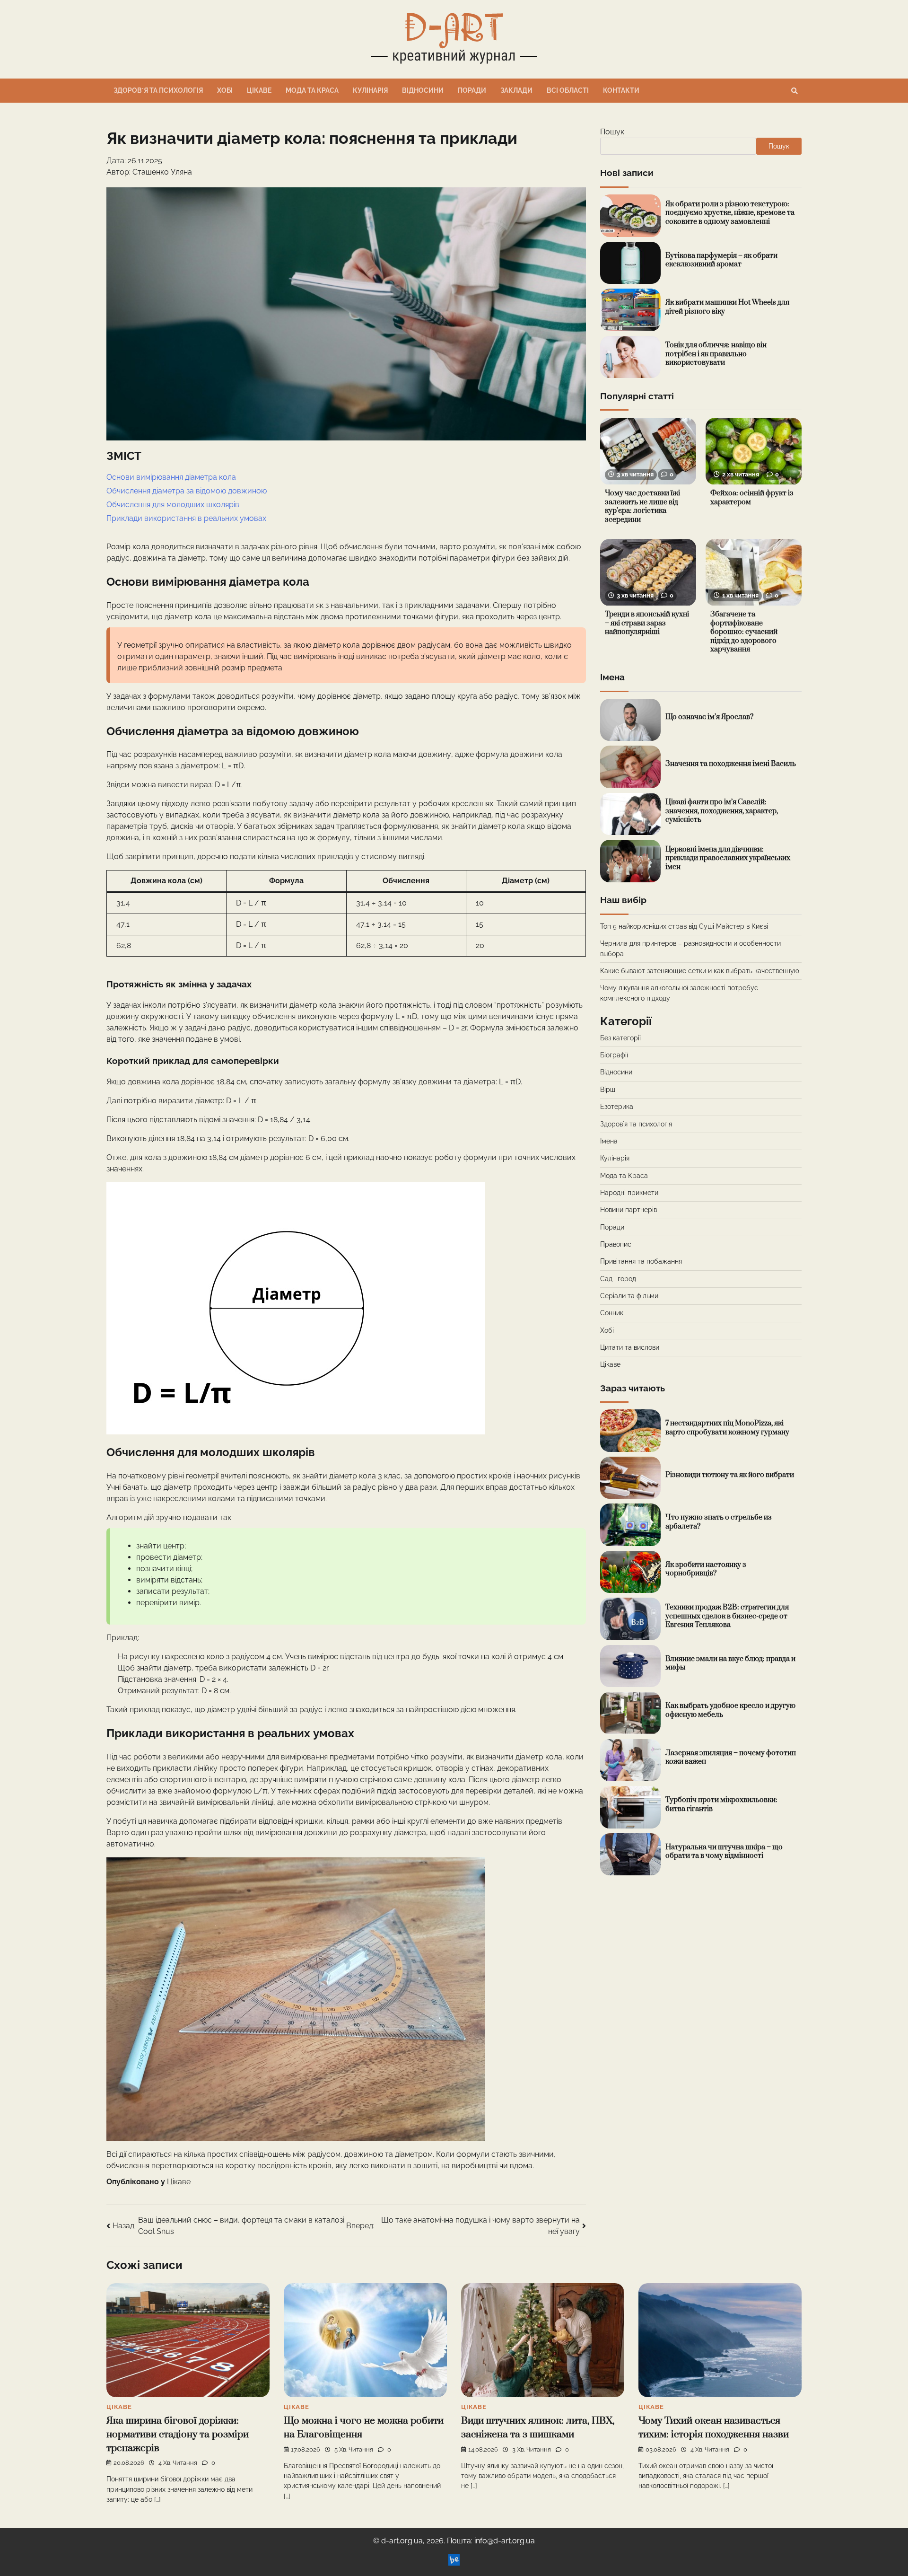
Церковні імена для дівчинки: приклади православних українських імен (728, 858)
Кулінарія (370, 90)
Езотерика (617, 1107)
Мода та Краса (312, 90)
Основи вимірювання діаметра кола (171, 477)
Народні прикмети (629, 1193)
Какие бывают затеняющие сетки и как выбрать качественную (700, 971)
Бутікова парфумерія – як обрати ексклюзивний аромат (721, 260)
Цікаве (259, 90)
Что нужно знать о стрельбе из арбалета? (719, 1522)
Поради (472, 90)
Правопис (616, 1244)
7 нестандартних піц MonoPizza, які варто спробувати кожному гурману (727, 1428)
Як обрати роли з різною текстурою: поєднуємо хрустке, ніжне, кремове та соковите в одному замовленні (730, 213)
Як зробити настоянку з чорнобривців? (706, 1569)
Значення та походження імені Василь (731, 764)
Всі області (568, 90)
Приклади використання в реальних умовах (186, 518)
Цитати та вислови (630, 1347)
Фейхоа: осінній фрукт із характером (752, 498)
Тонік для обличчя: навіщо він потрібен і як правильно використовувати (716, 354)
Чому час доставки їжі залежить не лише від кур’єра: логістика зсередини (642, 507)
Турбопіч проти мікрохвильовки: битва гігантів (721, 1804)
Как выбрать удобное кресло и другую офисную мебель (730, 1710)
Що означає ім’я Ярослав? (709, 717)
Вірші (608, 1090)
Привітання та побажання (641, 1261)
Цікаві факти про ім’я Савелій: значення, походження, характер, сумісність (722, 811)
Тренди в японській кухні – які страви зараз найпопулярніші (647, 624)
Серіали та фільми (629, 1296)
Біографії (614, 1055)
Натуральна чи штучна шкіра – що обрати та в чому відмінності (724, 1852)
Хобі (225, 90)
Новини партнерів (629, 1210)
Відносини (423, 90)
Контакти (621, 90)
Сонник (612, 1313)
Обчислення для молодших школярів (173, 505)
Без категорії (620, 1038)
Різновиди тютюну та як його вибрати (730, 1475)
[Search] (794, 91)
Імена (609, 1141)
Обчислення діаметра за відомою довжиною (187, 491)
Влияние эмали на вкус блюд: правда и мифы (730, 1663)
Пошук (612, 132)
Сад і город (618, 1279)
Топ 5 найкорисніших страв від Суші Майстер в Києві (684, 926)
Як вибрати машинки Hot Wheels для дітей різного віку (727, 307)
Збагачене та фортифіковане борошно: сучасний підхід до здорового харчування (744, 632)
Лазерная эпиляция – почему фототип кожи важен (731, 1758)
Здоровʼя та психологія (158, 90)
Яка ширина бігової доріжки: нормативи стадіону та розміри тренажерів (178, 2434)
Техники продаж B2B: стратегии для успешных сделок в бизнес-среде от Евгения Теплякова (727, 1616)
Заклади (516, 90)
